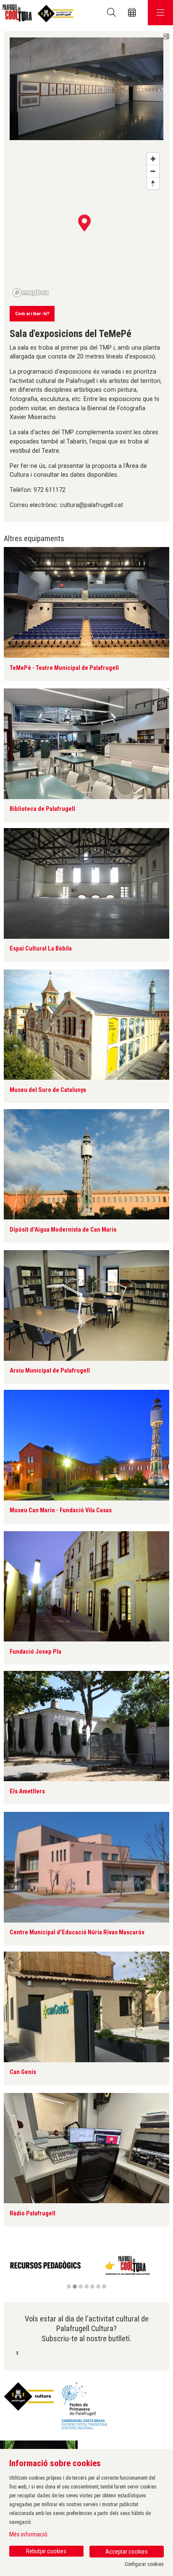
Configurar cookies (144, 2564)
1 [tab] (69, 2287)
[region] (86, 2271)
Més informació (28, 2534)
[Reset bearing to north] (153, 183)
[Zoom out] (153, 171)
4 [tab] (86, 2287)
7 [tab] (104, 2287)
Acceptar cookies (127, 2552)
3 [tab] (81, 2287)
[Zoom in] (153, 159)
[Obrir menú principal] (160, 13)
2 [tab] (75, 2287)
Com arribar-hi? (32, 313)
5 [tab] (92, 2287)
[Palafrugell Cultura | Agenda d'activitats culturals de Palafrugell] (37, 13)
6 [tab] (98, 2287)
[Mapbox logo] (31, 293)
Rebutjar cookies (46, 2551)
